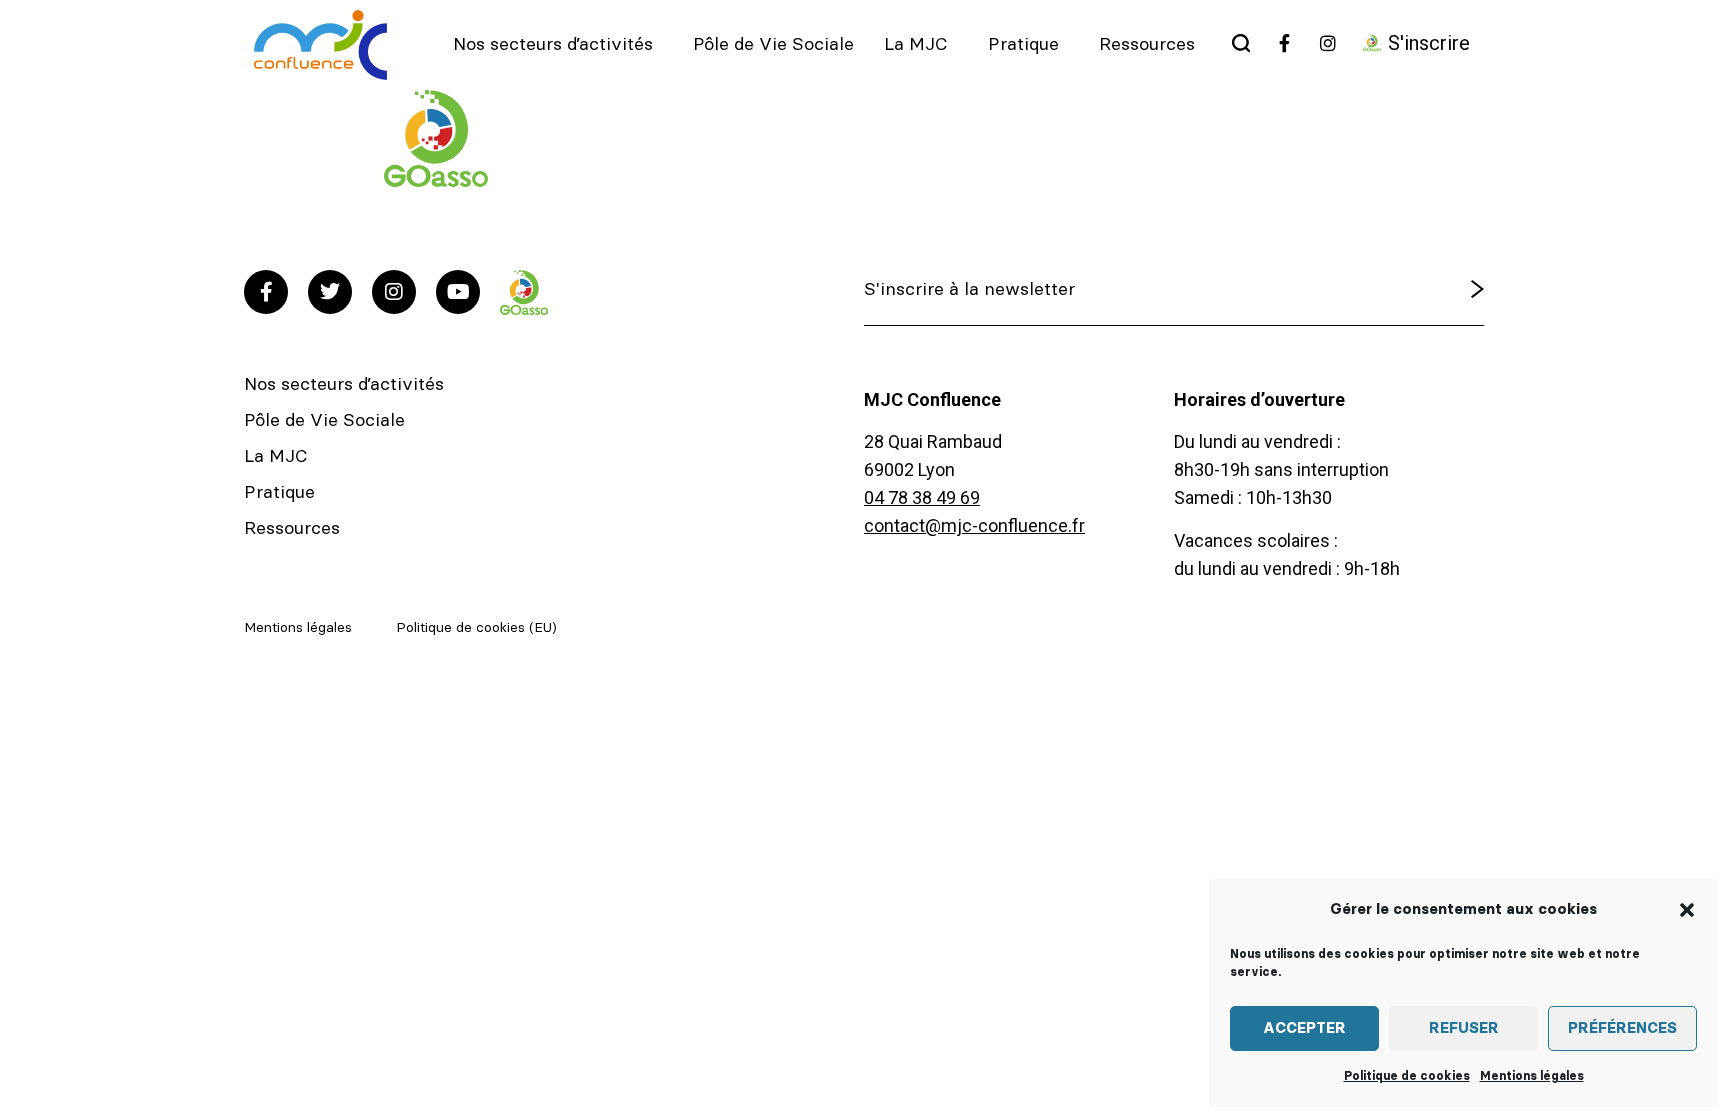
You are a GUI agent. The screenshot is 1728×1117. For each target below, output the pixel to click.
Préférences (1622, 1028)
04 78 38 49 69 (922, 497)
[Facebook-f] (266, 292)
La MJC (916, 45)
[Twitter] (330, 292)
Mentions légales (1532, 1076)
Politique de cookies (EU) (476, 628)
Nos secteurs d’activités (553, 45)
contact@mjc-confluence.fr (974, 525)
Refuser (1464, 1028)
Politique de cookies (1407, 1076)
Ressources (1147, 45)
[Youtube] (458, 292)
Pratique (1023, 45)
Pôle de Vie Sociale (773, 45)
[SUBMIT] (1426, 290)
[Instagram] (394, 292)
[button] (1687, 910)
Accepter (1304, 1028)
